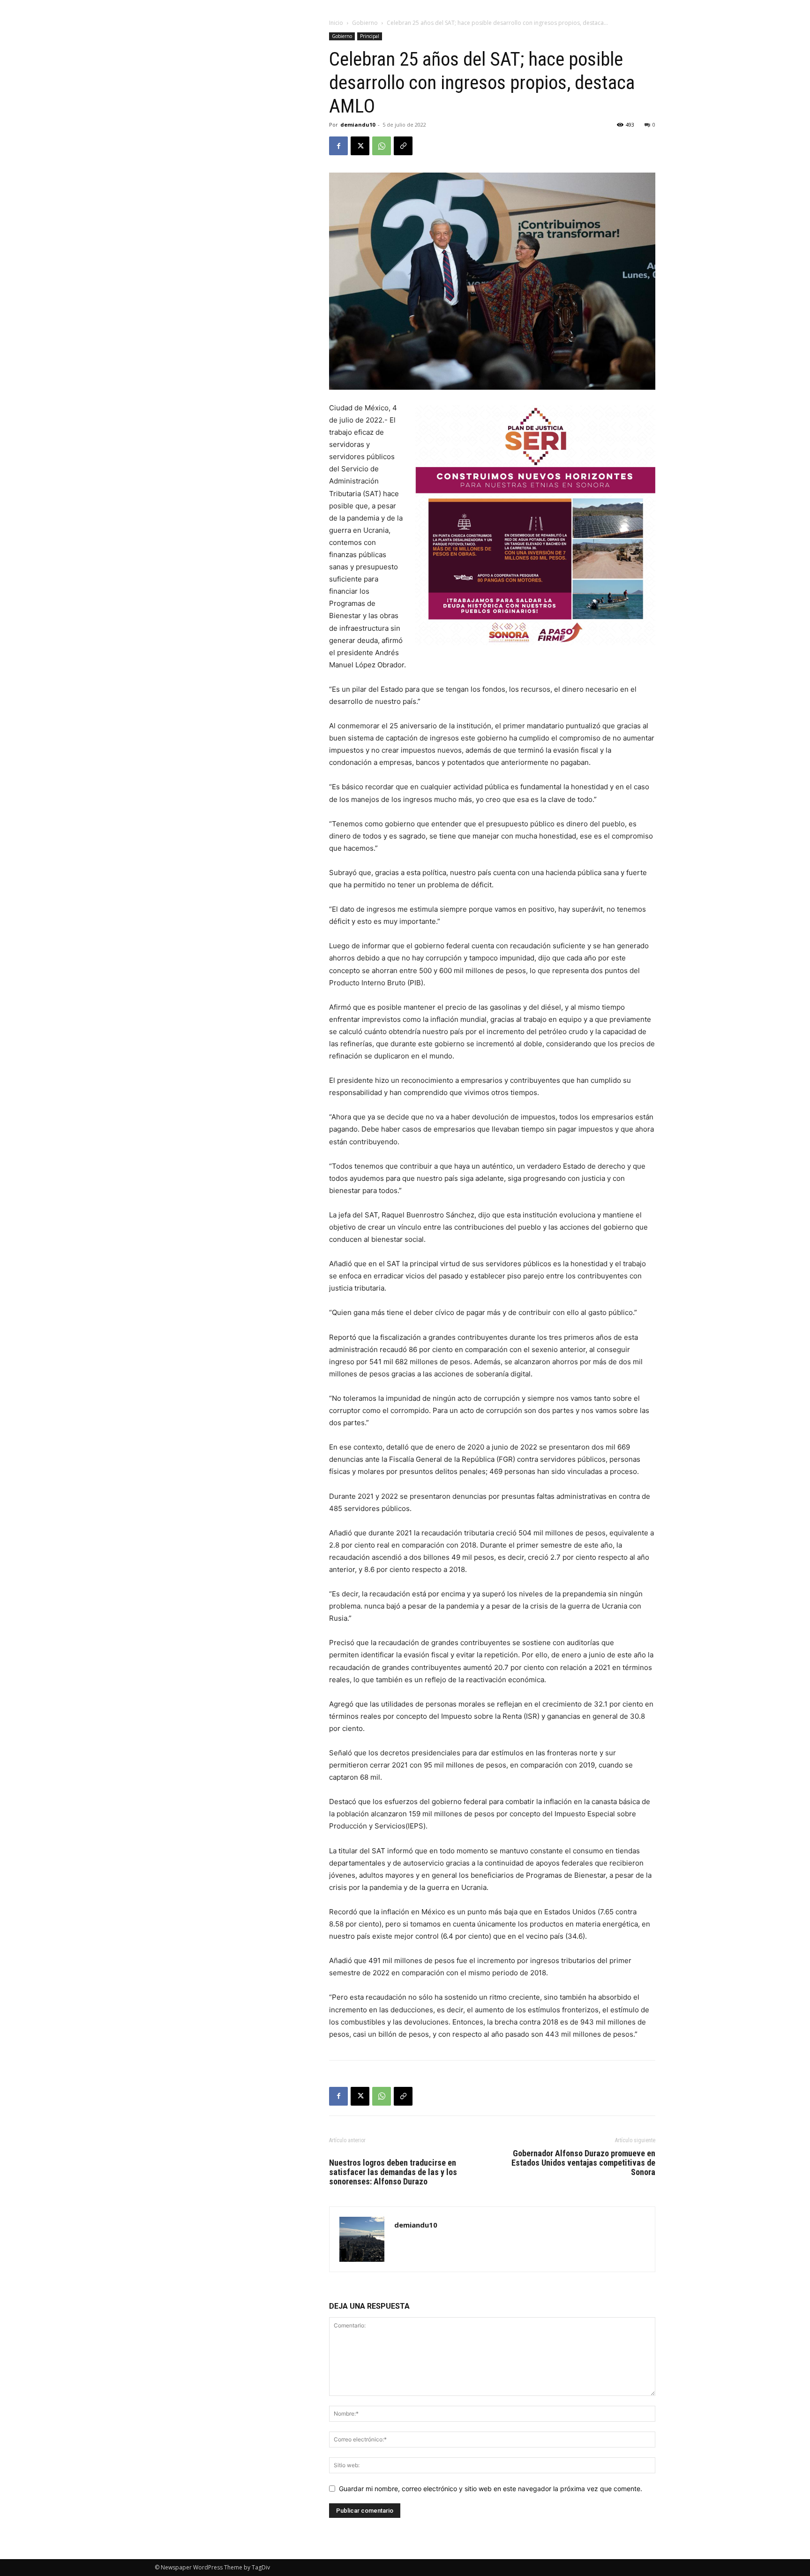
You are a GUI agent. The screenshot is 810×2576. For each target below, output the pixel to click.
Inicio (336, 23)
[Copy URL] (403, 146)
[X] (360, 146)
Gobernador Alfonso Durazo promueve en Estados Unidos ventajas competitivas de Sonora (583, 2163)
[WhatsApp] (382, 146)
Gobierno (365, 23)
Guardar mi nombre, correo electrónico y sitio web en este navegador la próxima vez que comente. (491, 2489)
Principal (370, 36)
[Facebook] (338, 146)
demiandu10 (358, 125)
